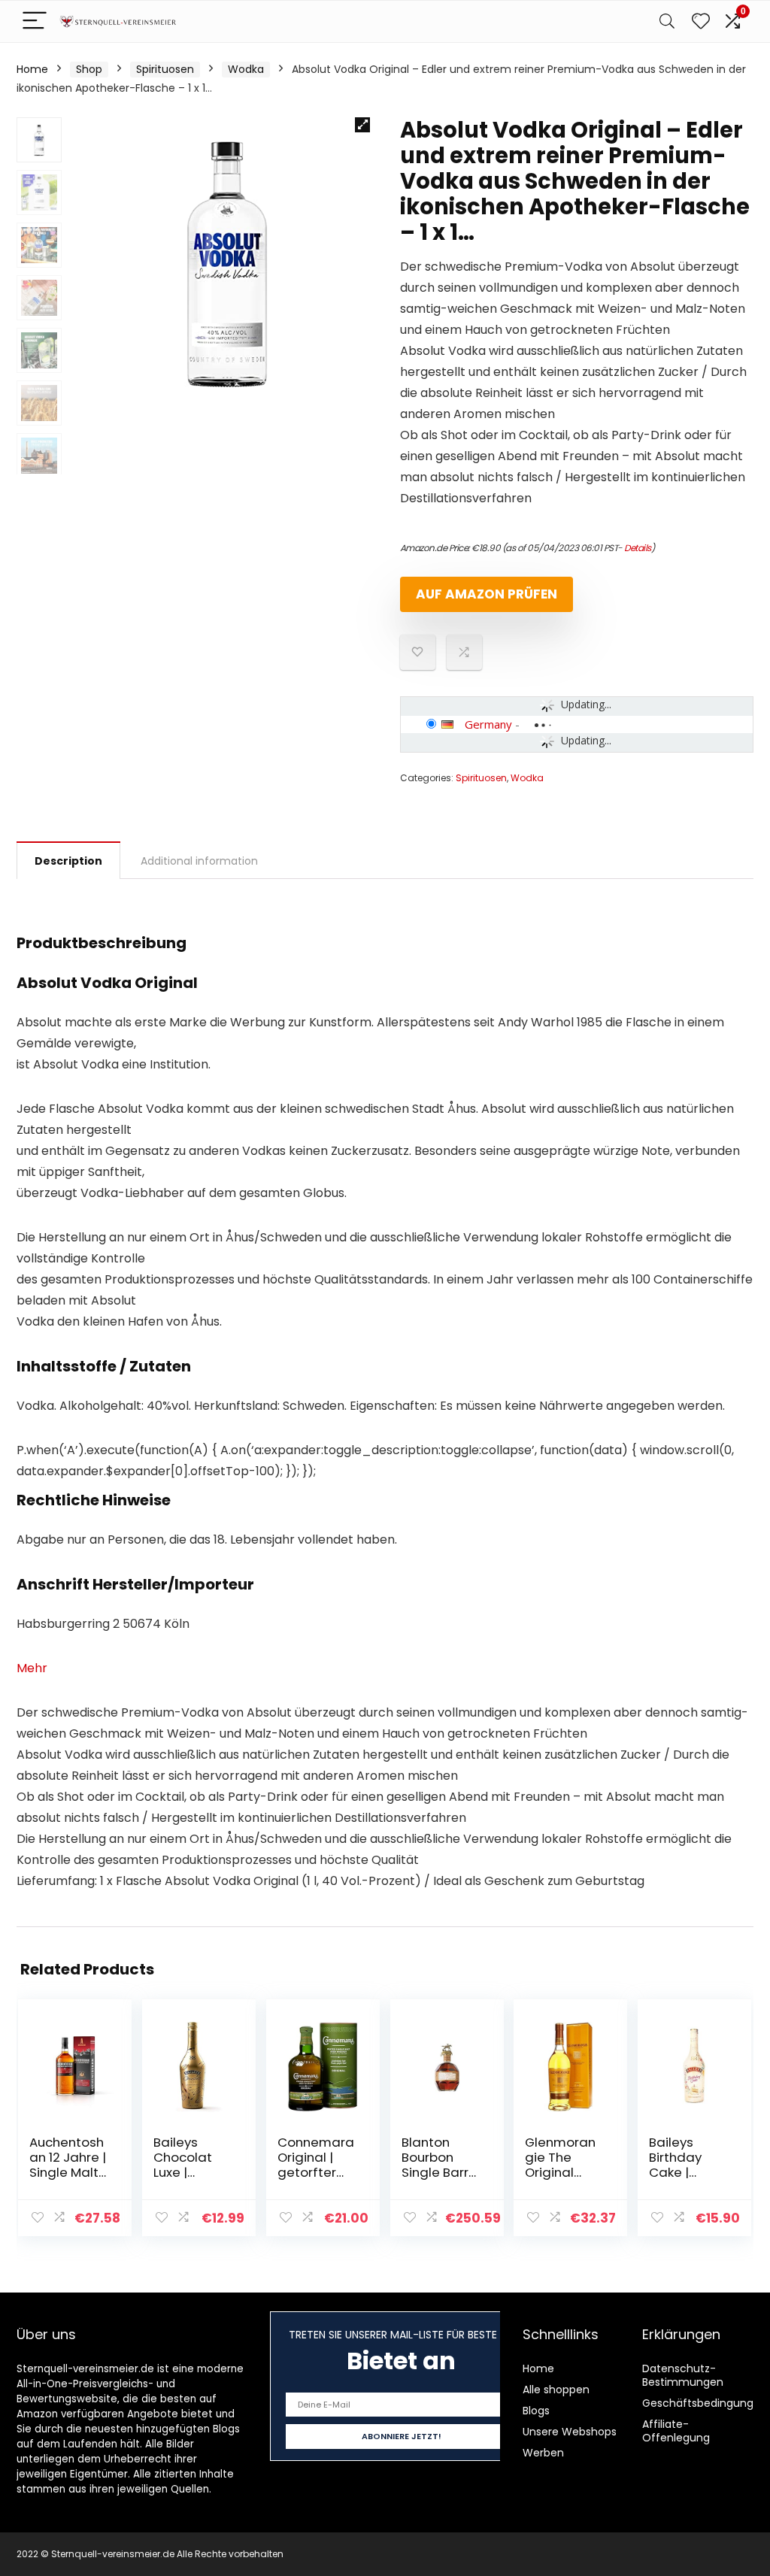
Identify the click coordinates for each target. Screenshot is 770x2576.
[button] (362, 125)
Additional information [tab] (199, 861)
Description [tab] (68, 861)
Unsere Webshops (570, 2432)
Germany (488, 724)
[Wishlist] (701, 21)
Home (32, 69)
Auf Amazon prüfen (487, 594)
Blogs (536, 2411)
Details (638, 548)
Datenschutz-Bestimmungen (683, 2375)
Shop (89, 69)
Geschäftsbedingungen (705, 2403)
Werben (543, 2453)
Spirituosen (165, 69)
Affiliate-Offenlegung (676, 2431)
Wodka (246, 69)
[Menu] (35, 21)
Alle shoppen (556, 2390)
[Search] (667, 21)
